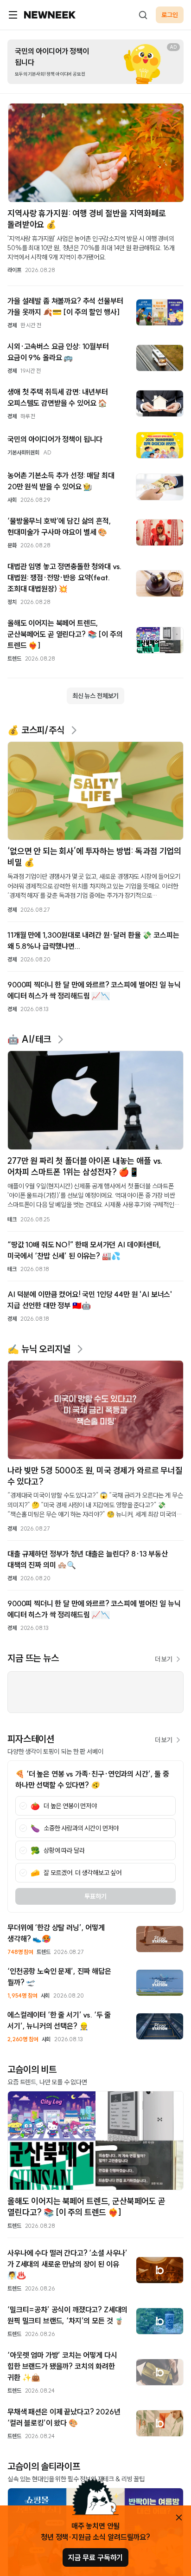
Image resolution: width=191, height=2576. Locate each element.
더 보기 (164, 1659)
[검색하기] (143, 15)
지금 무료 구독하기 (95, 2557)
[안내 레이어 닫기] (179, 2518)
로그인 (170, 15)
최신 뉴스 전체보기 (95, 696)
